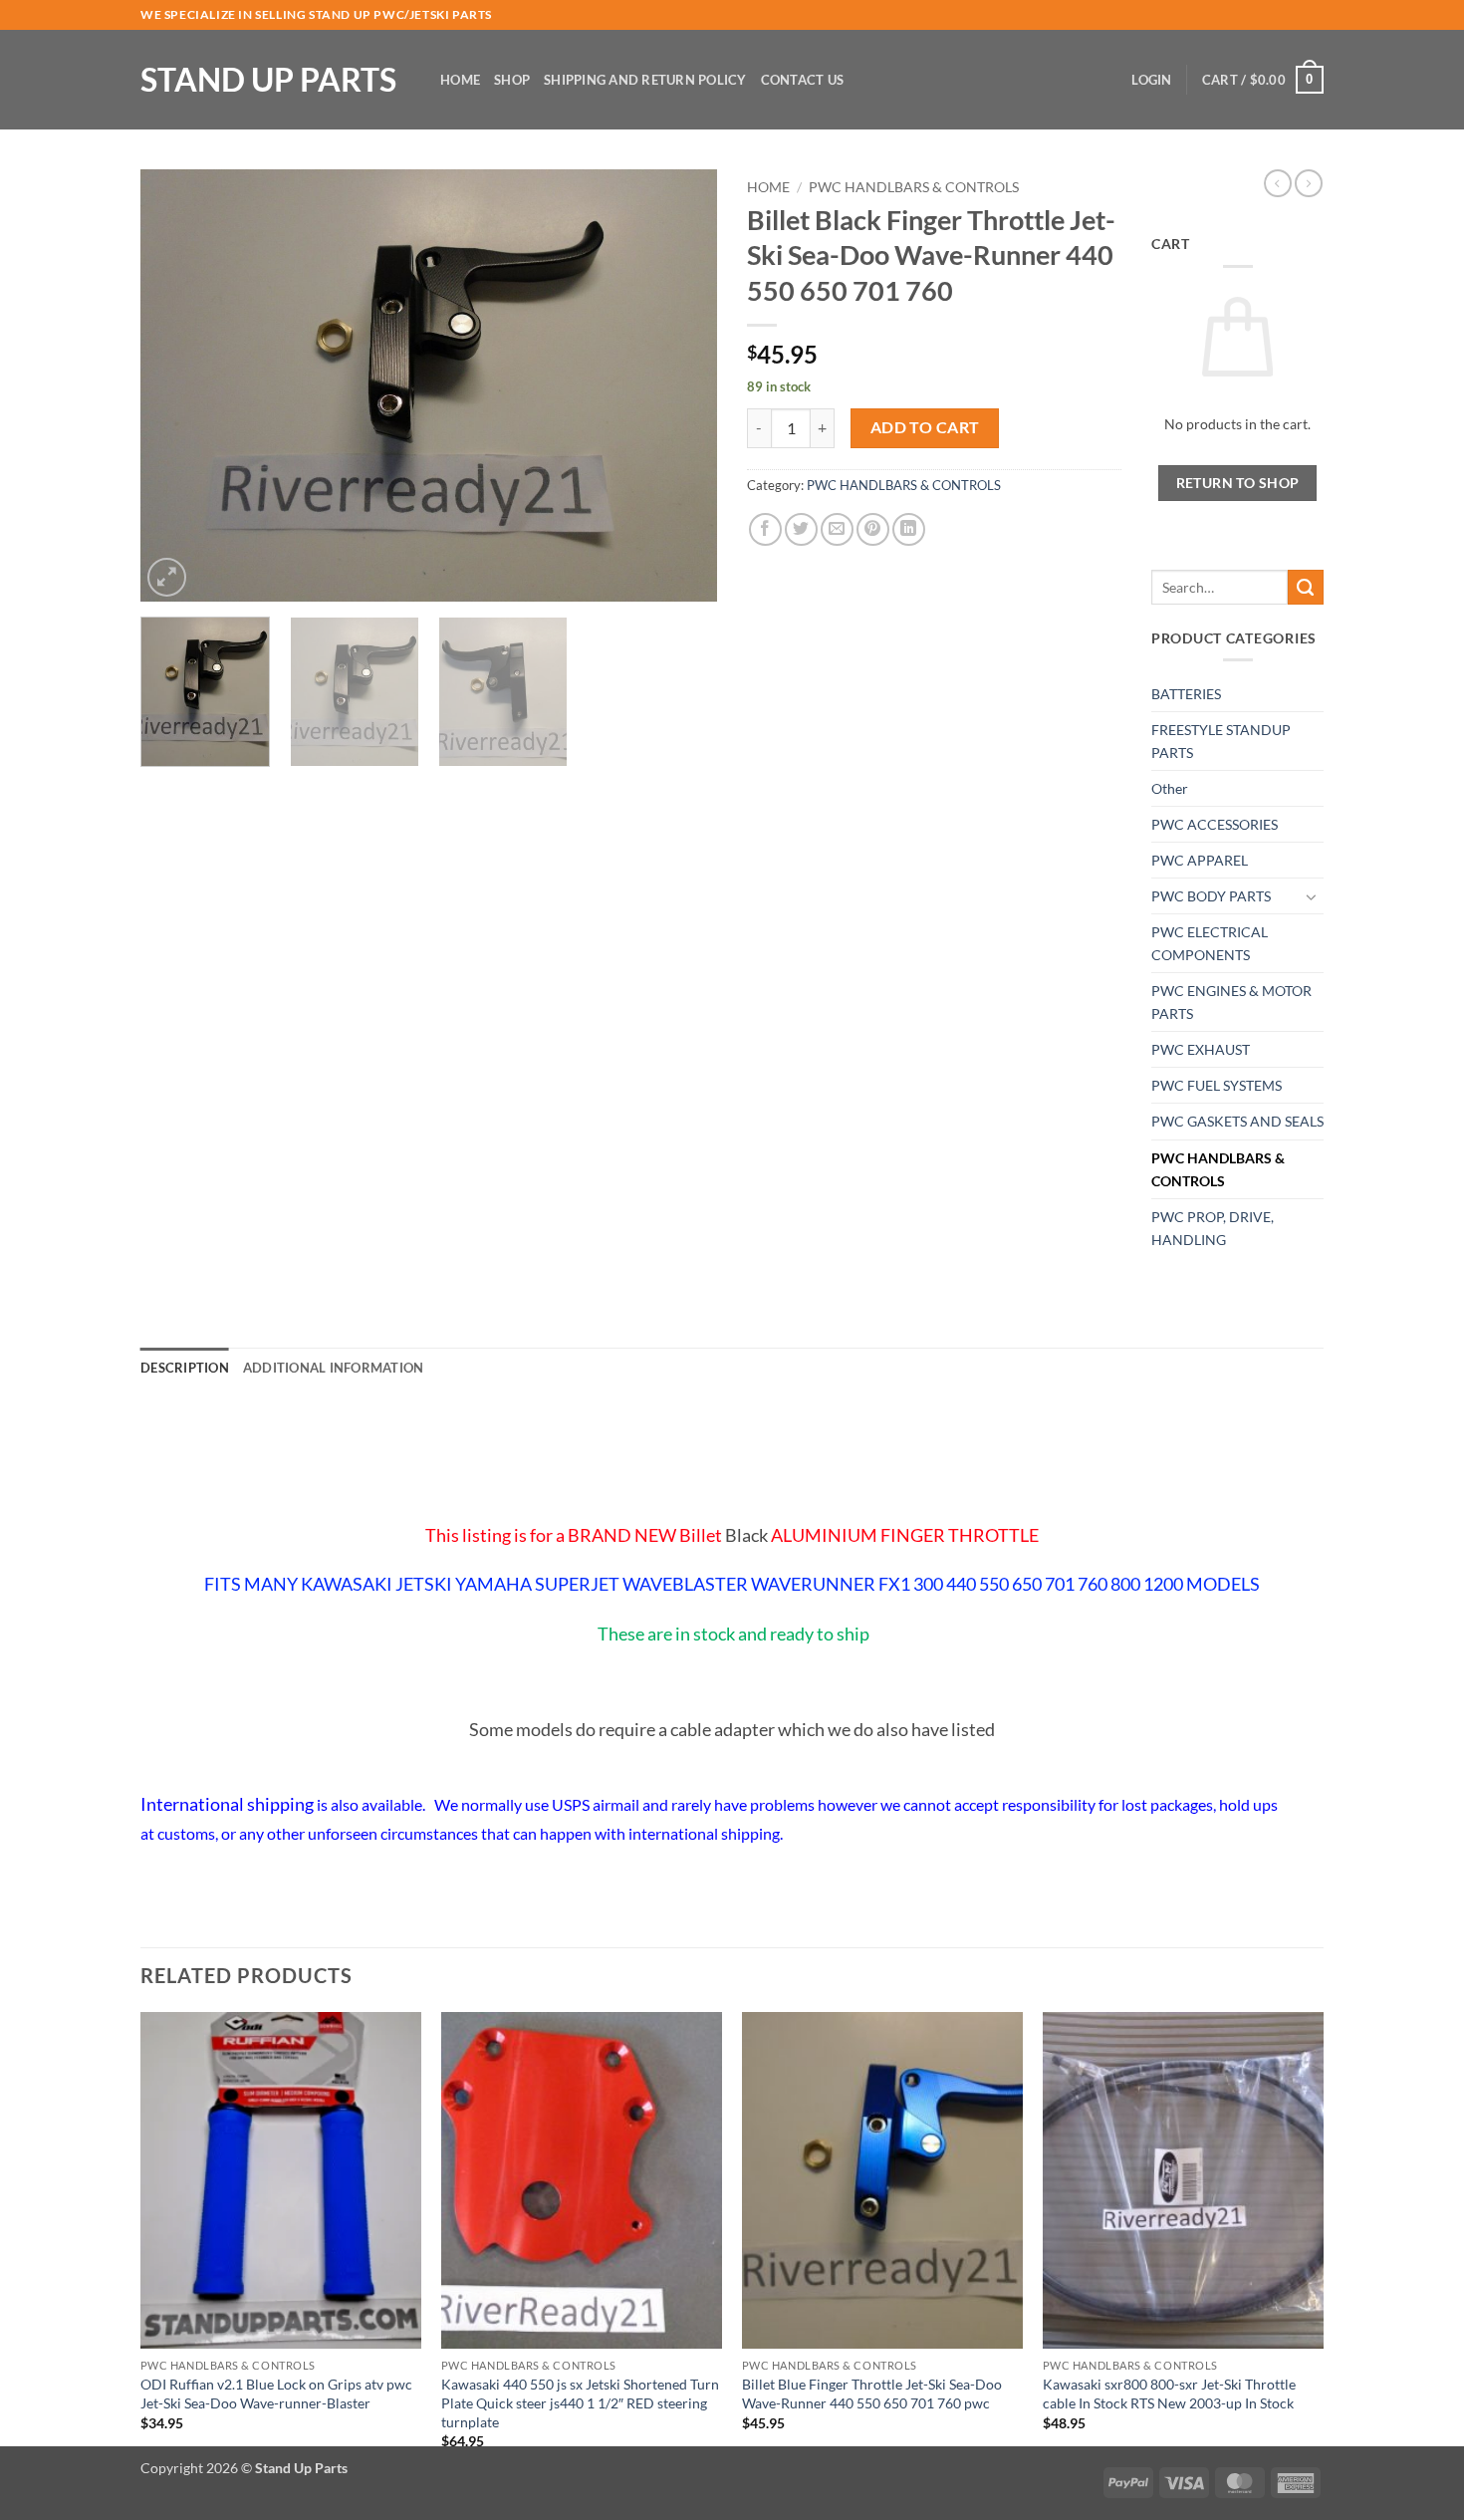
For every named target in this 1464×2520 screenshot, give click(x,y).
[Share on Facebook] (765, 529)
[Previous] (177, 386)
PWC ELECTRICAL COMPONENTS (1210, 943)
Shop (512, 80)
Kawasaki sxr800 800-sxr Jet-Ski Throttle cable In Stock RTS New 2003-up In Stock (1169, 2394)
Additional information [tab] (334, 1368)
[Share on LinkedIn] (909, 529)
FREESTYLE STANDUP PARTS (1221, 741)
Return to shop (1238, 483)
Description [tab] (185, 1368)
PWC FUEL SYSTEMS (1217, 1085)
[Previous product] (1309, 183)
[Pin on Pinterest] (873, 529)
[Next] (680, 386)
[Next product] (1278, 183)
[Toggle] (1312, 896)
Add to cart (925, 427)
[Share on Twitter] (801, 529)
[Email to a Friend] (837, 529)
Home (460, 80)
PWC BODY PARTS (1211, 896)
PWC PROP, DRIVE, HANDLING (1213, 1228)
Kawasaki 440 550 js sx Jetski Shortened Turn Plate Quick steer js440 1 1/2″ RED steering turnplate (580, 2402)
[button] (1151, 80)
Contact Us (803, 80)
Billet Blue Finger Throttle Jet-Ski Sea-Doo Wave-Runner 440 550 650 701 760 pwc (872, 2394)
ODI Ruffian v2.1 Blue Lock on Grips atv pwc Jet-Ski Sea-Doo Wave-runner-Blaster (276, 2394)
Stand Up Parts (268, 80)
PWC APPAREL (1200, 860)
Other (1170, 788)
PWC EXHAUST (1201, 1049)
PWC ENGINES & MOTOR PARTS (1231, 1002)
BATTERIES (1186, 694)
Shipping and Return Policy (645, 80)
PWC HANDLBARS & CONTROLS (914, 187)
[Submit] (1306, 588)
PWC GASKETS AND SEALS (1237, 1121)
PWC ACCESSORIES (1215, 824)
